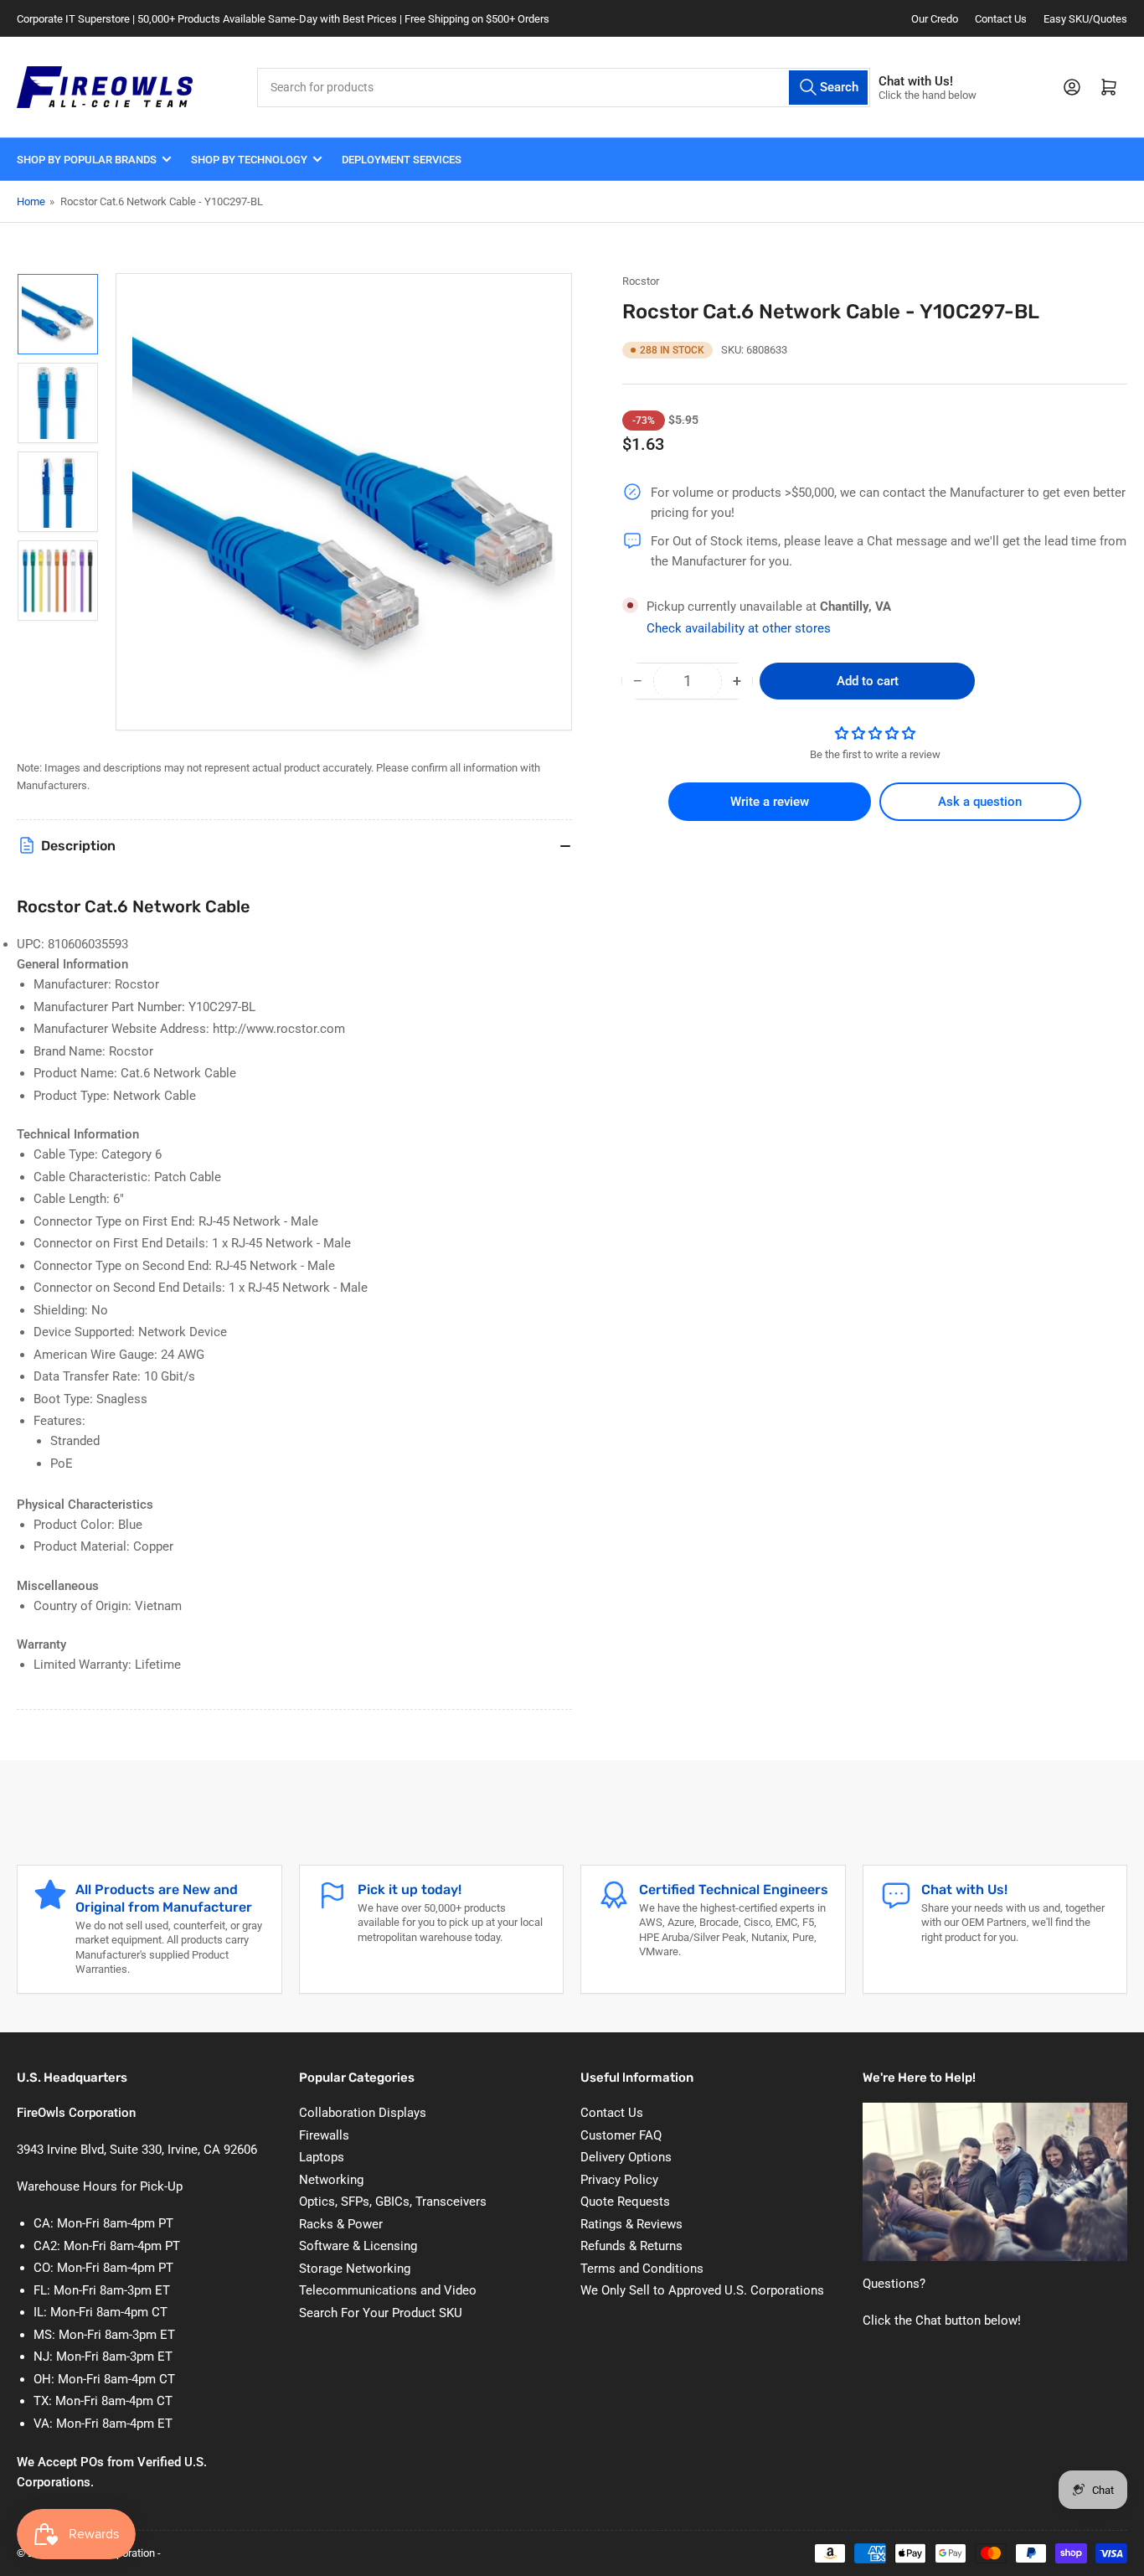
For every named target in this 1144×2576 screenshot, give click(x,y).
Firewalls (324, 2135)
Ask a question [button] (980, 802)
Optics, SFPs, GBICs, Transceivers (393, 2202)
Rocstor (641, 281)
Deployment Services (402, 160)
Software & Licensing (358, 2246)
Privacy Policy (619, 2180)
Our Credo (935, 19)
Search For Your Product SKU (381, 2313)
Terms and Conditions (642, 2269)
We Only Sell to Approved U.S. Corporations (702, 2290)
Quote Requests (625, 2202)
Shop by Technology (249, 160)
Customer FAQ (621, 2135)
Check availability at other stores (739, 628)
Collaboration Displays (363, 2113)
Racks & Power (341, 2224)
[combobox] (564, 88)
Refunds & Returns (631, 2246)
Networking (331, 2180)
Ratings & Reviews (631, 2224)
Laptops (322, 2157)
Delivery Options (626, 2157)
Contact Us (1001, 19)
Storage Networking (355, 2269)
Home (31, 201)
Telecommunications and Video (388, 2290)
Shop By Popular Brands (87, 160)
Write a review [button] (770, 802)
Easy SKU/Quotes (1085, 19)
